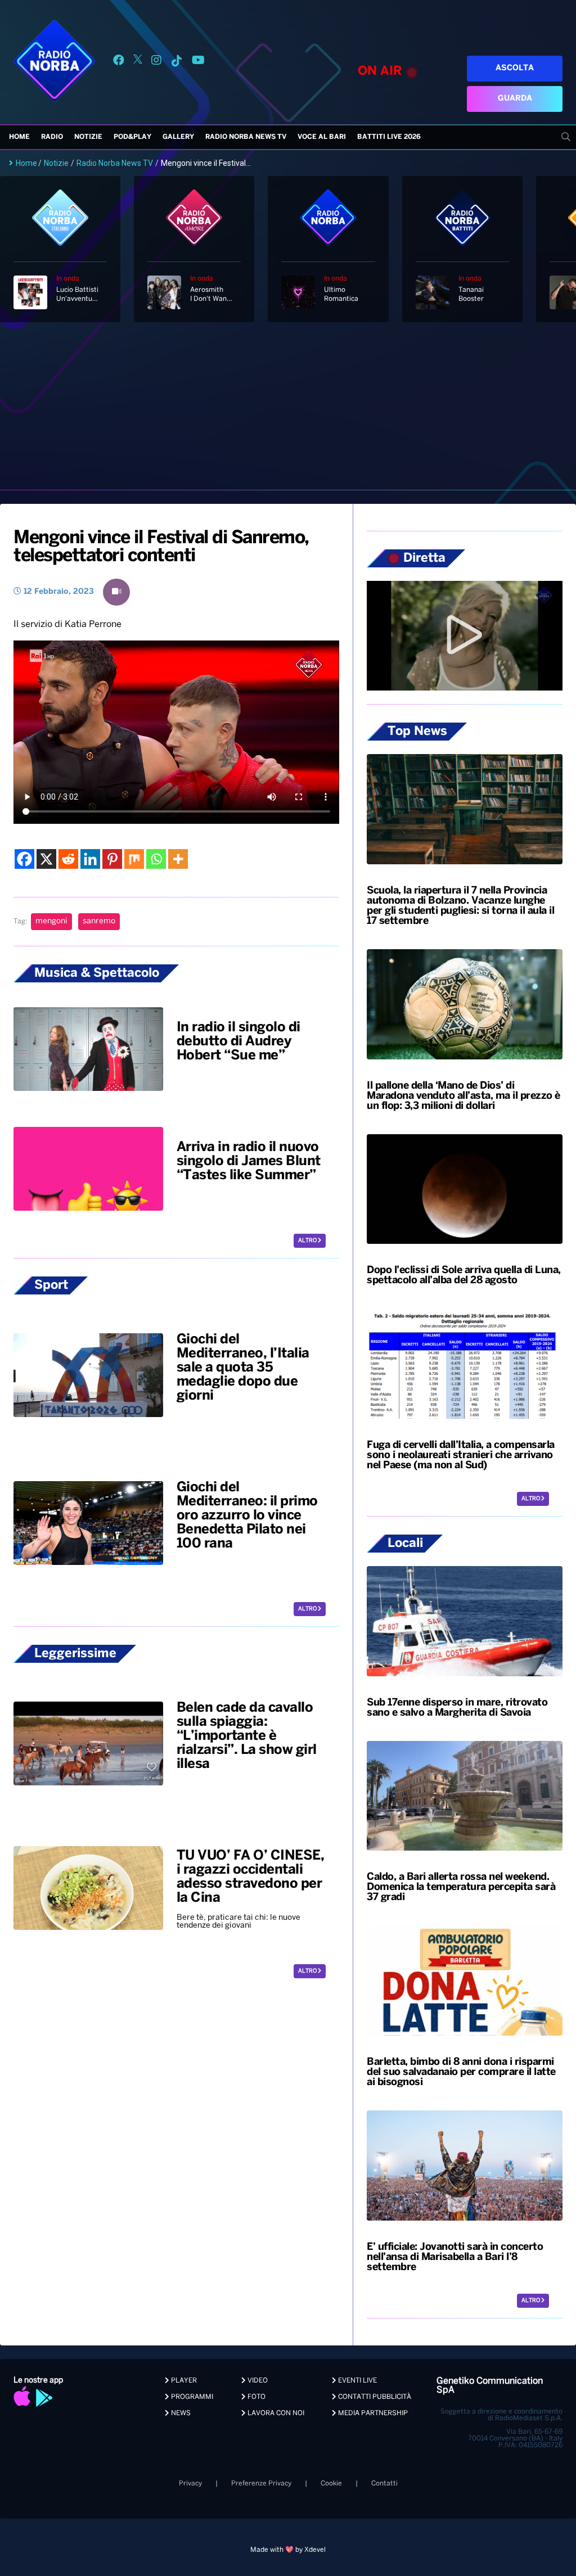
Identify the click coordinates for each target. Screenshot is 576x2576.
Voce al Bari (322, 137)
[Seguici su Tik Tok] (177, 62)
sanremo (99, 921)
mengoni (51, 921)
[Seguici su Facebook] (119, 62)
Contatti (384, 2483)
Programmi (191, 2397)
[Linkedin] (90, 859)
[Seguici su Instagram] (156, 62)
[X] (46, 859)
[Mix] (134, 859)
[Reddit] (68, 859)
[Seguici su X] (138, 62)
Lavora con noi (275, 2413)
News (180, 2413)
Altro (308, 1241)
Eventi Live (357, 2381)
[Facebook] (24, 859)
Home (19, 137)
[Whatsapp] (156, 859)
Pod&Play (132, 137)
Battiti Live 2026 (389, 137)
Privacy (190, 2483)
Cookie (331, 2483)
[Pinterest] (112, 859)
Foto (256, 2397)
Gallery (178, 137)
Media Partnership (372, 2413)
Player (183, 2381)
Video (257, 2381)
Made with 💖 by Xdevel (288, 2550)
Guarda (515, 99)
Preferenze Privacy (261, 2483)
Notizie (88, 137)
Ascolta (515, 68)
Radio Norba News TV (246, 137)
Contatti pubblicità (374, 2397)
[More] (178, 859)
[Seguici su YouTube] (198, 62)
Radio (52, 137)
